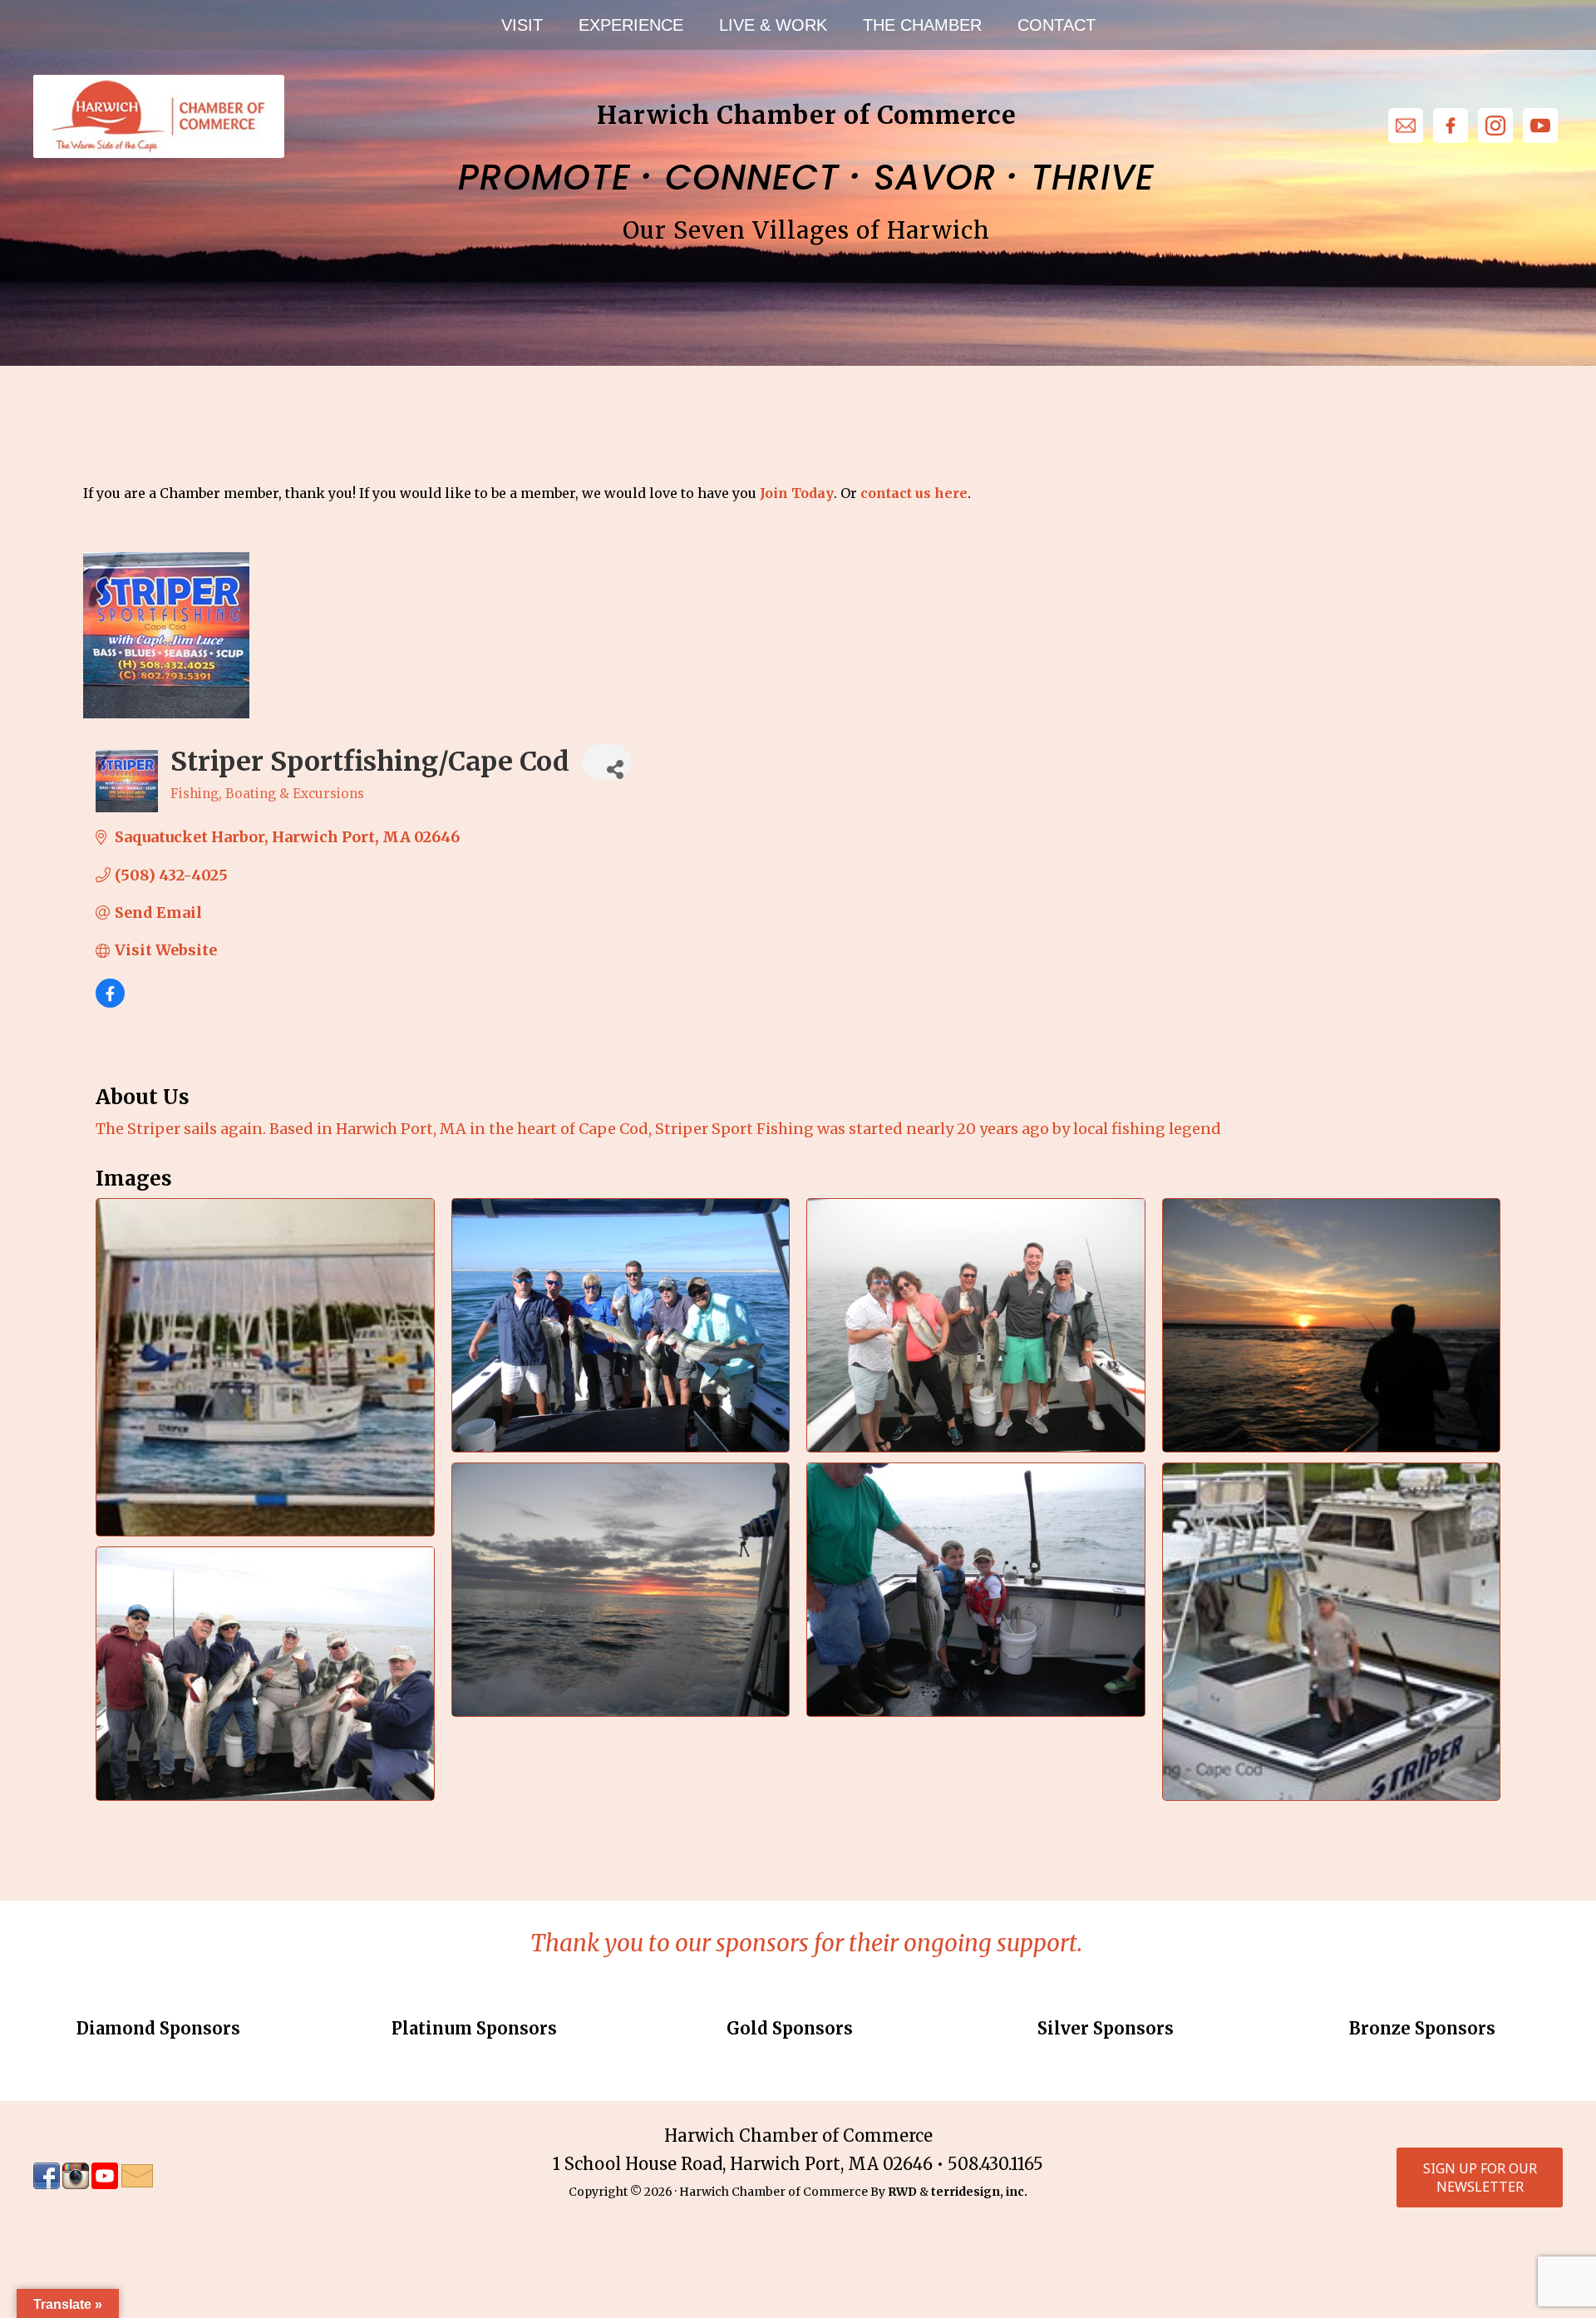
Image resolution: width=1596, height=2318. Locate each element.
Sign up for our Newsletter (1480, 2177)
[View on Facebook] (110, 1002)
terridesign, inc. (979, 2192)
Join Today (797, 493)
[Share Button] (607, 762)
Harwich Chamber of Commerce (158, 116)
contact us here (914, 493)
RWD (902, 2192)
